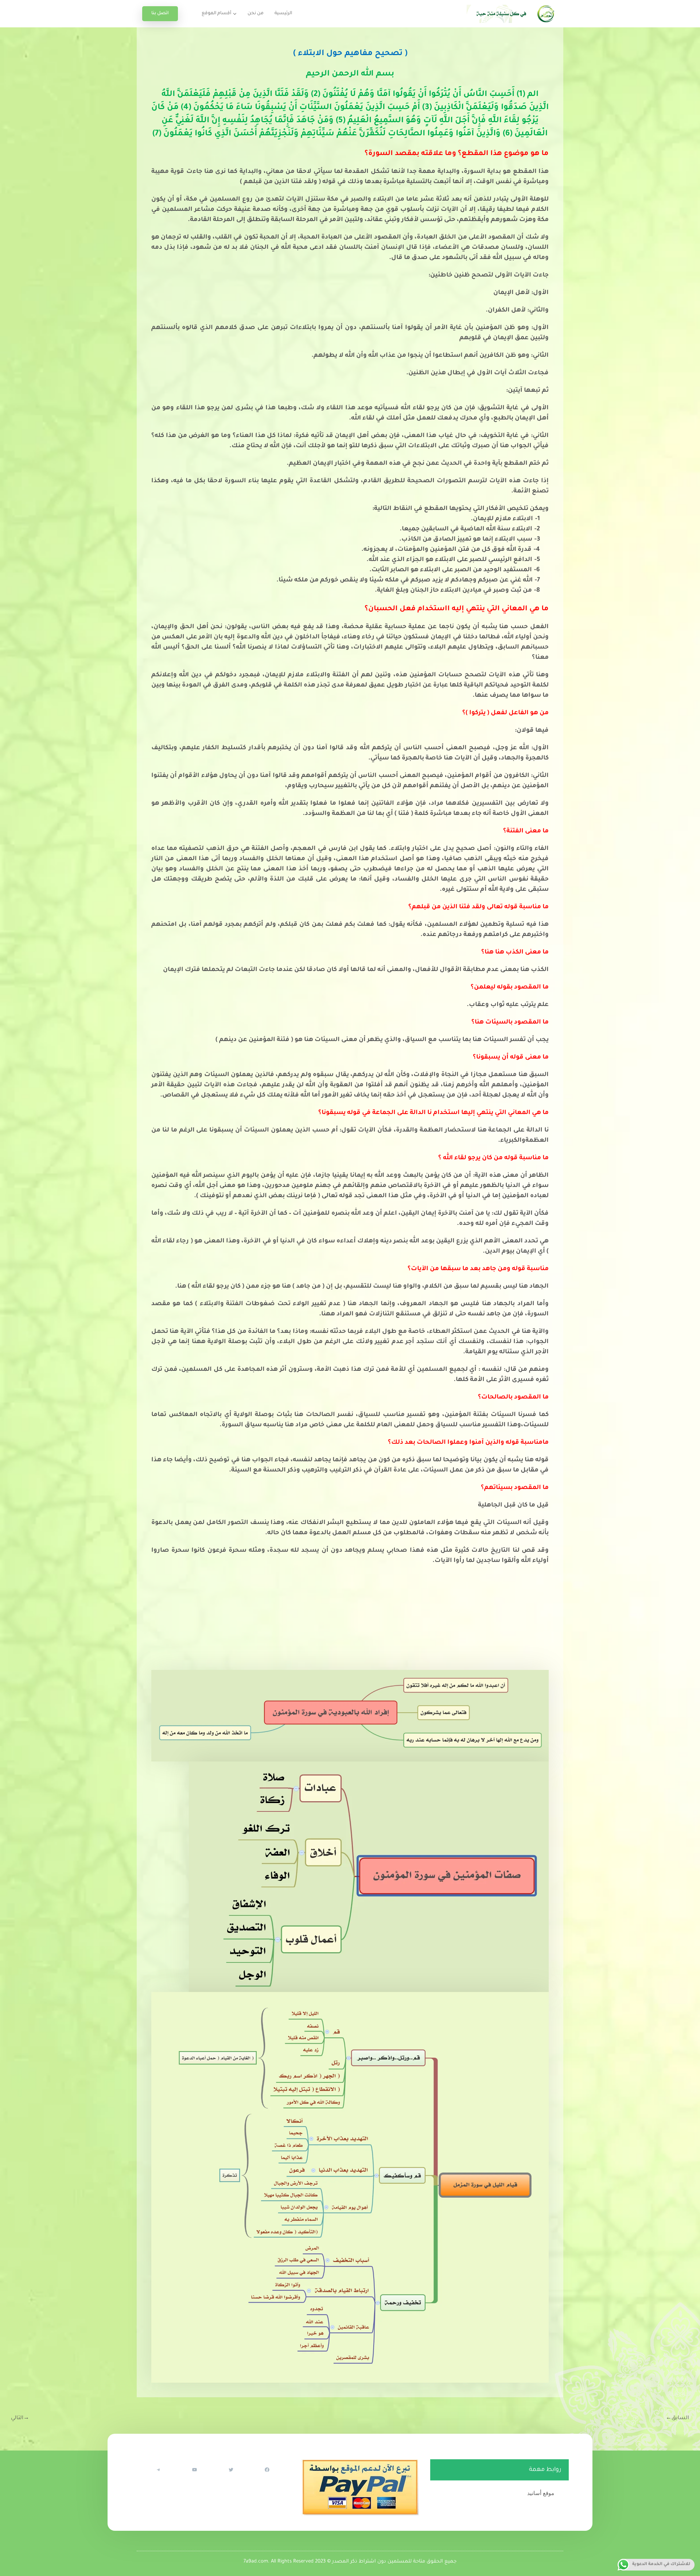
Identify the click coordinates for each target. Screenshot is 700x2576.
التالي (20, 2418)
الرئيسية (283, 13)
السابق (677, 2418)
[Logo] (512, 14)
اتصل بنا (160, 13)
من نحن (256, 13)
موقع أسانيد (541, 2493)
